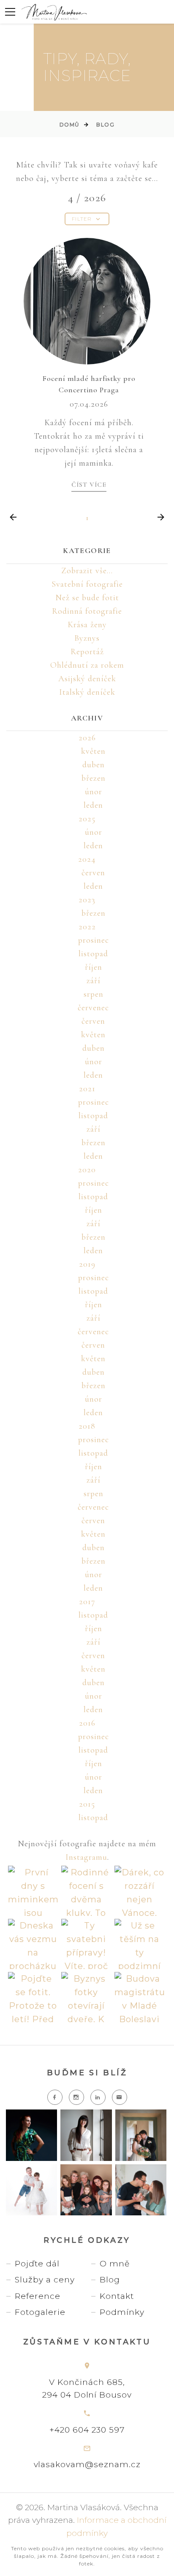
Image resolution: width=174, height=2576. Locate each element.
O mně (115, 2264)
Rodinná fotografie (87, 611)
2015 (87, 1804)
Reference (38, 2296)
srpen (94, 994)
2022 (87, 927)
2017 (87, 1602)
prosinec (94, 940)
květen (93, 751)
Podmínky (122, 2312)
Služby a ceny (45, 2280)
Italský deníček (87, 692)
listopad (93, 954)
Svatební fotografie (87, 584)
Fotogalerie (40, 2312)
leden (93, 805)
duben (94, 765)
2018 (87, 1426)
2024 (87, 859)
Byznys (87, 638)
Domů (69, 125)
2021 (87, 1089)
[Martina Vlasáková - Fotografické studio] (54, 12)
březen (94, 778)
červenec (93, 1008)
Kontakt (117, 2296)
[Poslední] (161, 518)
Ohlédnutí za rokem (87, 665)
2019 (87, 1264)
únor (94, 792)
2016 (87, 1723)
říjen (94, 967)
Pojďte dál (37, 2264)
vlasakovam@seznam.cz (87, 2464)
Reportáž (87, 652)
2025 (87, 819)
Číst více (89, 485)
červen (93, 873)
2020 (87, 1170)
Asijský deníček (87, 679)
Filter (82, 219)
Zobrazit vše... (87, 571)
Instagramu (86, 1857)
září (94, 981)
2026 (87, 738)
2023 (87, 900)
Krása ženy (87, 625)
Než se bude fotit (87, 598)
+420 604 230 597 (87, 2430)
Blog (105, 125)
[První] (13, 518)
